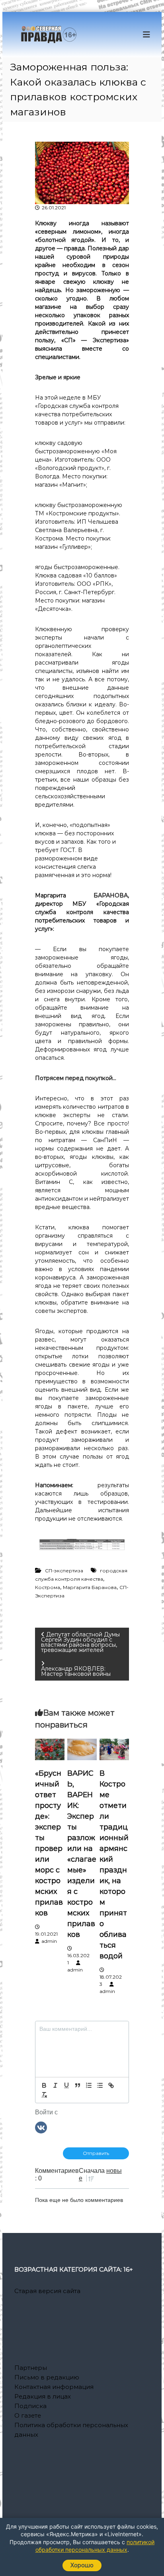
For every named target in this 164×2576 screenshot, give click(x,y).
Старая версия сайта (47, 2291)
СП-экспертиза (64, 1571)
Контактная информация (54, 2387)
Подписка (30, 2406)
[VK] (41, 2127)
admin (49, 1941)
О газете (28, 2415)
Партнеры (31, 2368)
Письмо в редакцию (47, 2377)
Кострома (48, 1587)
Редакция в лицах (43, 2396)
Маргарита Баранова (90, 1587)
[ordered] (89, 2085)
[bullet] (100, 2085)
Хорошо (82, 2565)
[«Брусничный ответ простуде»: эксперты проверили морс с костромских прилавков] (50, 1749)
